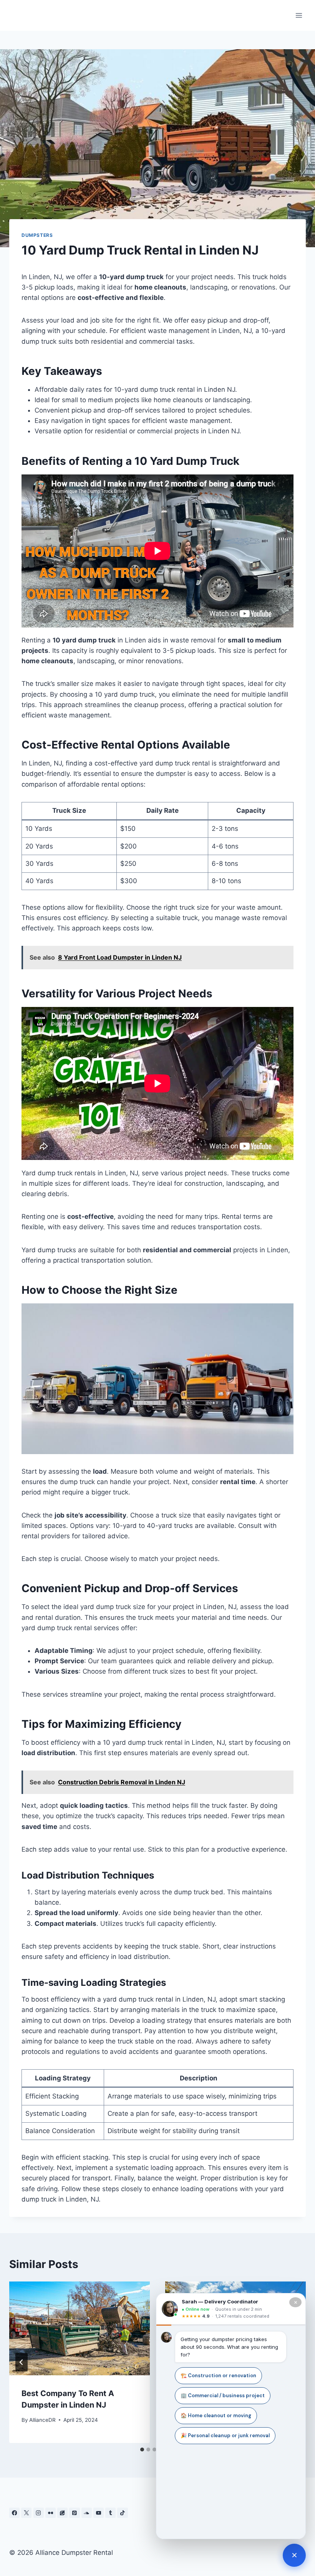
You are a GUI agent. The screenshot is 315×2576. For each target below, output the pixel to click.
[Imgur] (62, 2513)
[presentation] (80, 2328)
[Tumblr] (110, 2513)
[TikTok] (122, 2513)
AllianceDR (42, 2420)
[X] (26, 2513)
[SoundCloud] (87, 2513)
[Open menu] (299, 15)
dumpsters (37, 235)
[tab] (142, 2450)
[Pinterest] (74, 2513)
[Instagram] (39, 2513)
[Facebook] (14, 2513)
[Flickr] (51, 2513)
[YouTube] (99, 2513)
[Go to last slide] (22, 2362)
